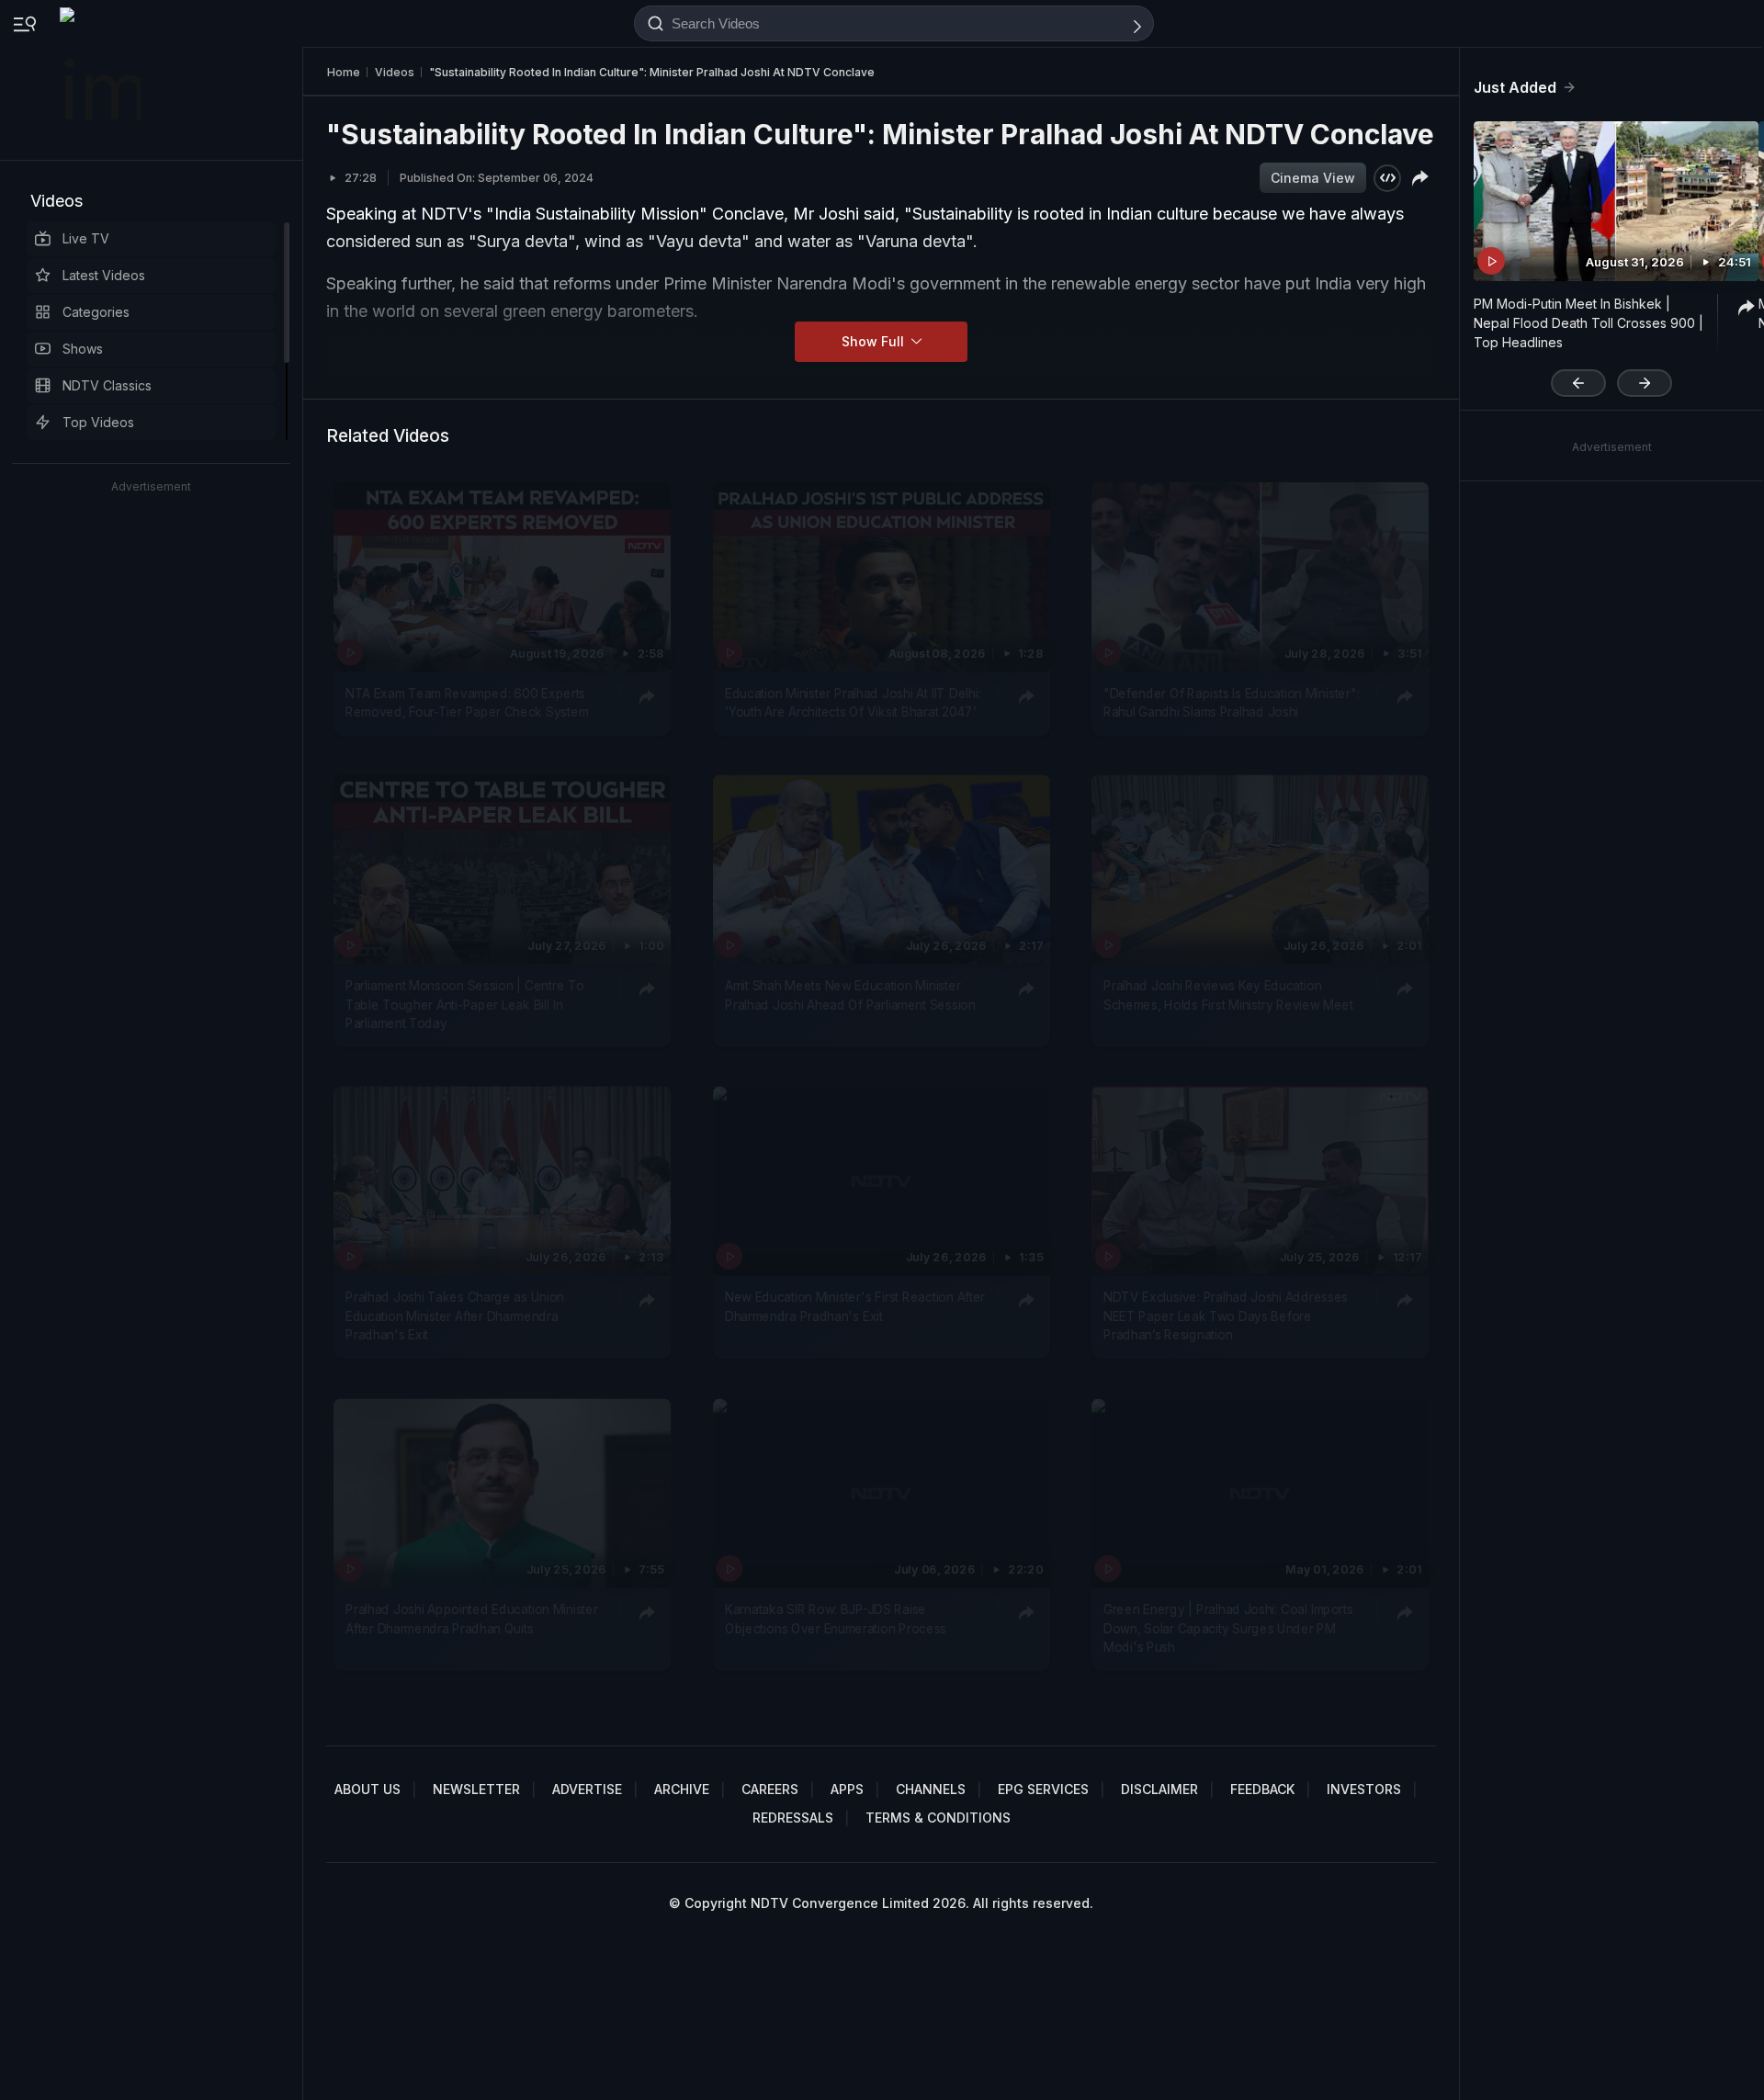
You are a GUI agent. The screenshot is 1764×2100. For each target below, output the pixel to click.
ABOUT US (367, 1789)
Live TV (86, 238)
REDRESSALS (793, 1818)
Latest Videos (104, 275)
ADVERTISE (587, 1789)
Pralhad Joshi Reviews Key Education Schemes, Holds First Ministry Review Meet (1228, 995)
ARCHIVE (682, 1789)
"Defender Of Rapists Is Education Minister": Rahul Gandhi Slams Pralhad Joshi (1231, 703)
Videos (57, 201)
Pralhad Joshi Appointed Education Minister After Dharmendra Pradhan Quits (472, 1619)
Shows (83, 349)
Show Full (875, 341)
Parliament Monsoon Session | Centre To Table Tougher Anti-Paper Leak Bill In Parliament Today (464, 1005)
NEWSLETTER (476, 1789)
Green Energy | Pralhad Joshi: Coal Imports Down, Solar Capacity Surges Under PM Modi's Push (1228, 1628)
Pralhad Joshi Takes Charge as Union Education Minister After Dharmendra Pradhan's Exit (455, 1317)
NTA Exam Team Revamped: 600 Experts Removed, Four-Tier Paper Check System (467, 703)
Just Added (1515, 87)
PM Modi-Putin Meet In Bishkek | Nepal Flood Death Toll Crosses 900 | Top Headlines (1589, 323)
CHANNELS (931, 1789)
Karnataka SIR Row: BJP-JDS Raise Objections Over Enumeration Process (836, 1619)
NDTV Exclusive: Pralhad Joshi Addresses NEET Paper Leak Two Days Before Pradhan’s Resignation (1226, 1317)
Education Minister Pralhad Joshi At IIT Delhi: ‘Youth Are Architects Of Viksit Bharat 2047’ (853, 703)
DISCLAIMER (1159, 1789)
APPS (847, 1789)
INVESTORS (1364, 1789)
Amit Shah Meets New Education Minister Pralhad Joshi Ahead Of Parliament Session (850, 995)
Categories (96, 312)
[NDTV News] (102, 80)
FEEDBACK (1262, 1789)
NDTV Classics (107, 385)
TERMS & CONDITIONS (938, 1818)
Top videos (98, 422)
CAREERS (770, 1789)
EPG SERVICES (1043, 1789)
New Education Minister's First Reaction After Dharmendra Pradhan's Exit (855, 1307)
